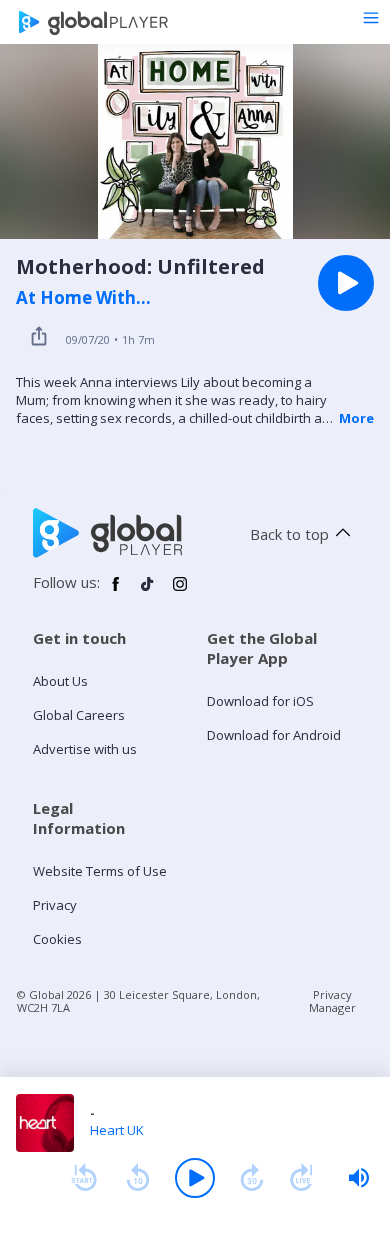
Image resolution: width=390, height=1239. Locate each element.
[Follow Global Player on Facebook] (116, 592)
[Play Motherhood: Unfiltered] (346, 283)
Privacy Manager (332, 1001)
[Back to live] (302, 1178)
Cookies (57, 939)
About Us (60, 681)
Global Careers (79, 715)
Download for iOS (260, 701)
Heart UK (117, 1130)
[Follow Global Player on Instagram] (180, 592)
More (356, 418)
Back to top (289, 534)
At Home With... (83, 298)
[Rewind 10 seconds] (138, 1178)
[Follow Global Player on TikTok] (148, 592)
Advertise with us (85, 749)
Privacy (55, 905)
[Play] (195, 1178)
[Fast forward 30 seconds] (252, 1178)
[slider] (359, 1178)
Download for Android (274, 735)
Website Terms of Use (100, 871)
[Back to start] (84, 1178)
